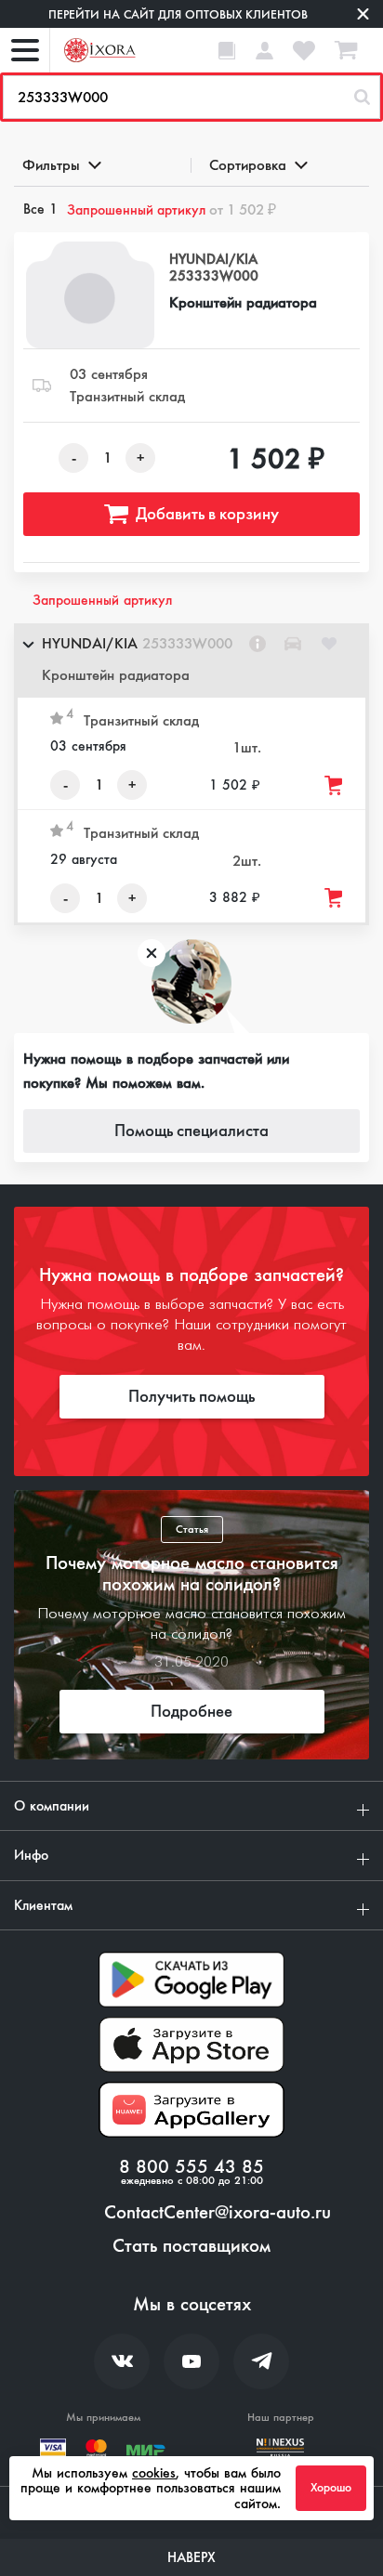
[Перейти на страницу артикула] (258, 644)
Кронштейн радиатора (243, 302)
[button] (191, 660)
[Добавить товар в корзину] (335, 785)
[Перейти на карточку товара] (90, 295)
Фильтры (51, 165)
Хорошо (331, 2488)
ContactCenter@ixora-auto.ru (218, 2213)
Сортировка (248, 165)
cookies (154, 2473)
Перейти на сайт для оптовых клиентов (178, 14)
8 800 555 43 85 (191, 2167)
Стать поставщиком (191, 2246)
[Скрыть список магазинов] (28, 644)
